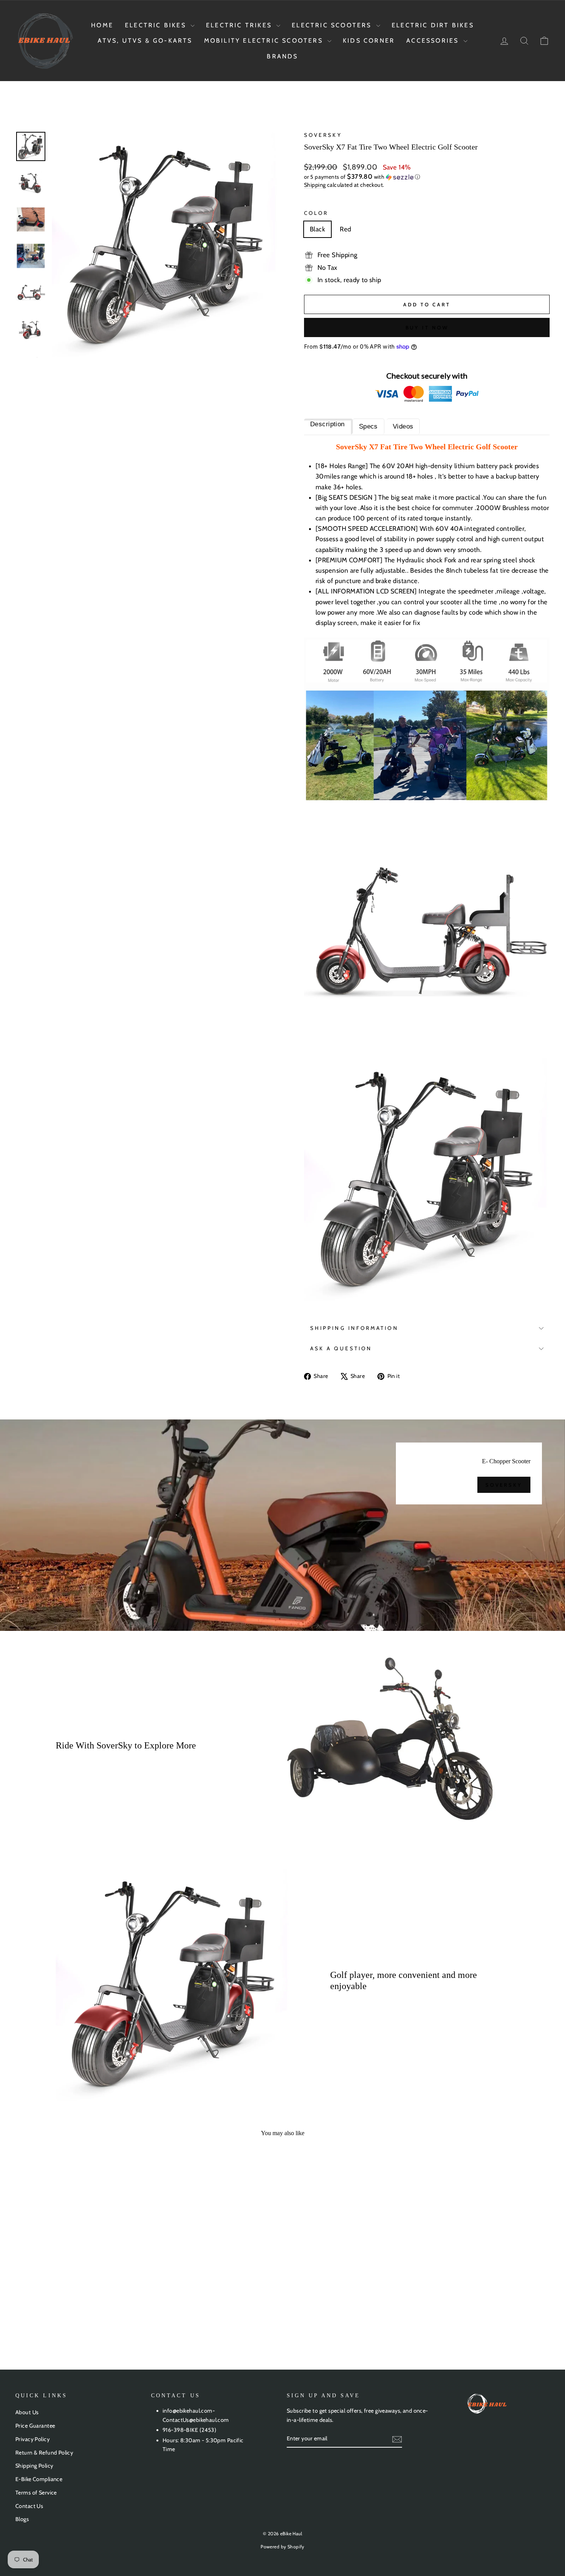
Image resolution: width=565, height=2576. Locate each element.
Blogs (22, 2519)
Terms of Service (36, 2493)
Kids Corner (369, 41)
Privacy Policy (32, 2439)
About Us (27, 2412)
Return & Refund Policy (44, 2453)
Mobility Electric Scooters (265, 41)
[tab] (328, 426)
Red (345, 229)
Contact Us (29, 2506)
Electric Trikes (240, 25)
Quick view (79, 2274)
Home (102, 25)
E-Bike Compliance (39, 2479)
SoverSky (323, 135)
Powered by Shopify (282, 2547)
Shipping (315, 185)
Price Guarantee (35, 2426)
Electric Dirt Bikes (433, 25)
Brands (282, 56)
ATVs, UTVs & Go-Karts (145, 41)
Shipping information (354, 1328)
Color (316, 213)
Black (317, 229)
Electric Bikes (157, 25)
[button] (427, 177)
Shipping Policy (34, 2466)
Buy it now (427, 327)
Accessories (434, 41)
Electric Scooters (333, 25)
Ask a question (341, 1348)
